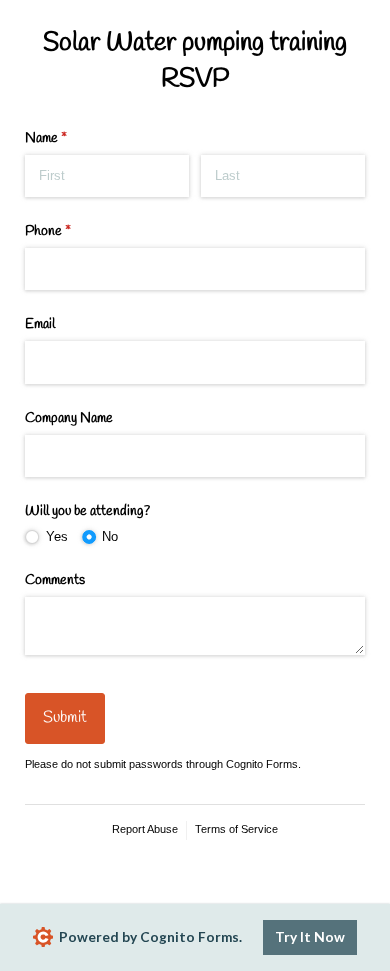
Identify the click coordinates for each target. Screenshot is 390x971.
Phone (71, 231)
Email (40, 324)
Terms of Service (236, 829)
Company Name (69, 418)
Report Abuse (145, 829)
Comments (55, 580)
